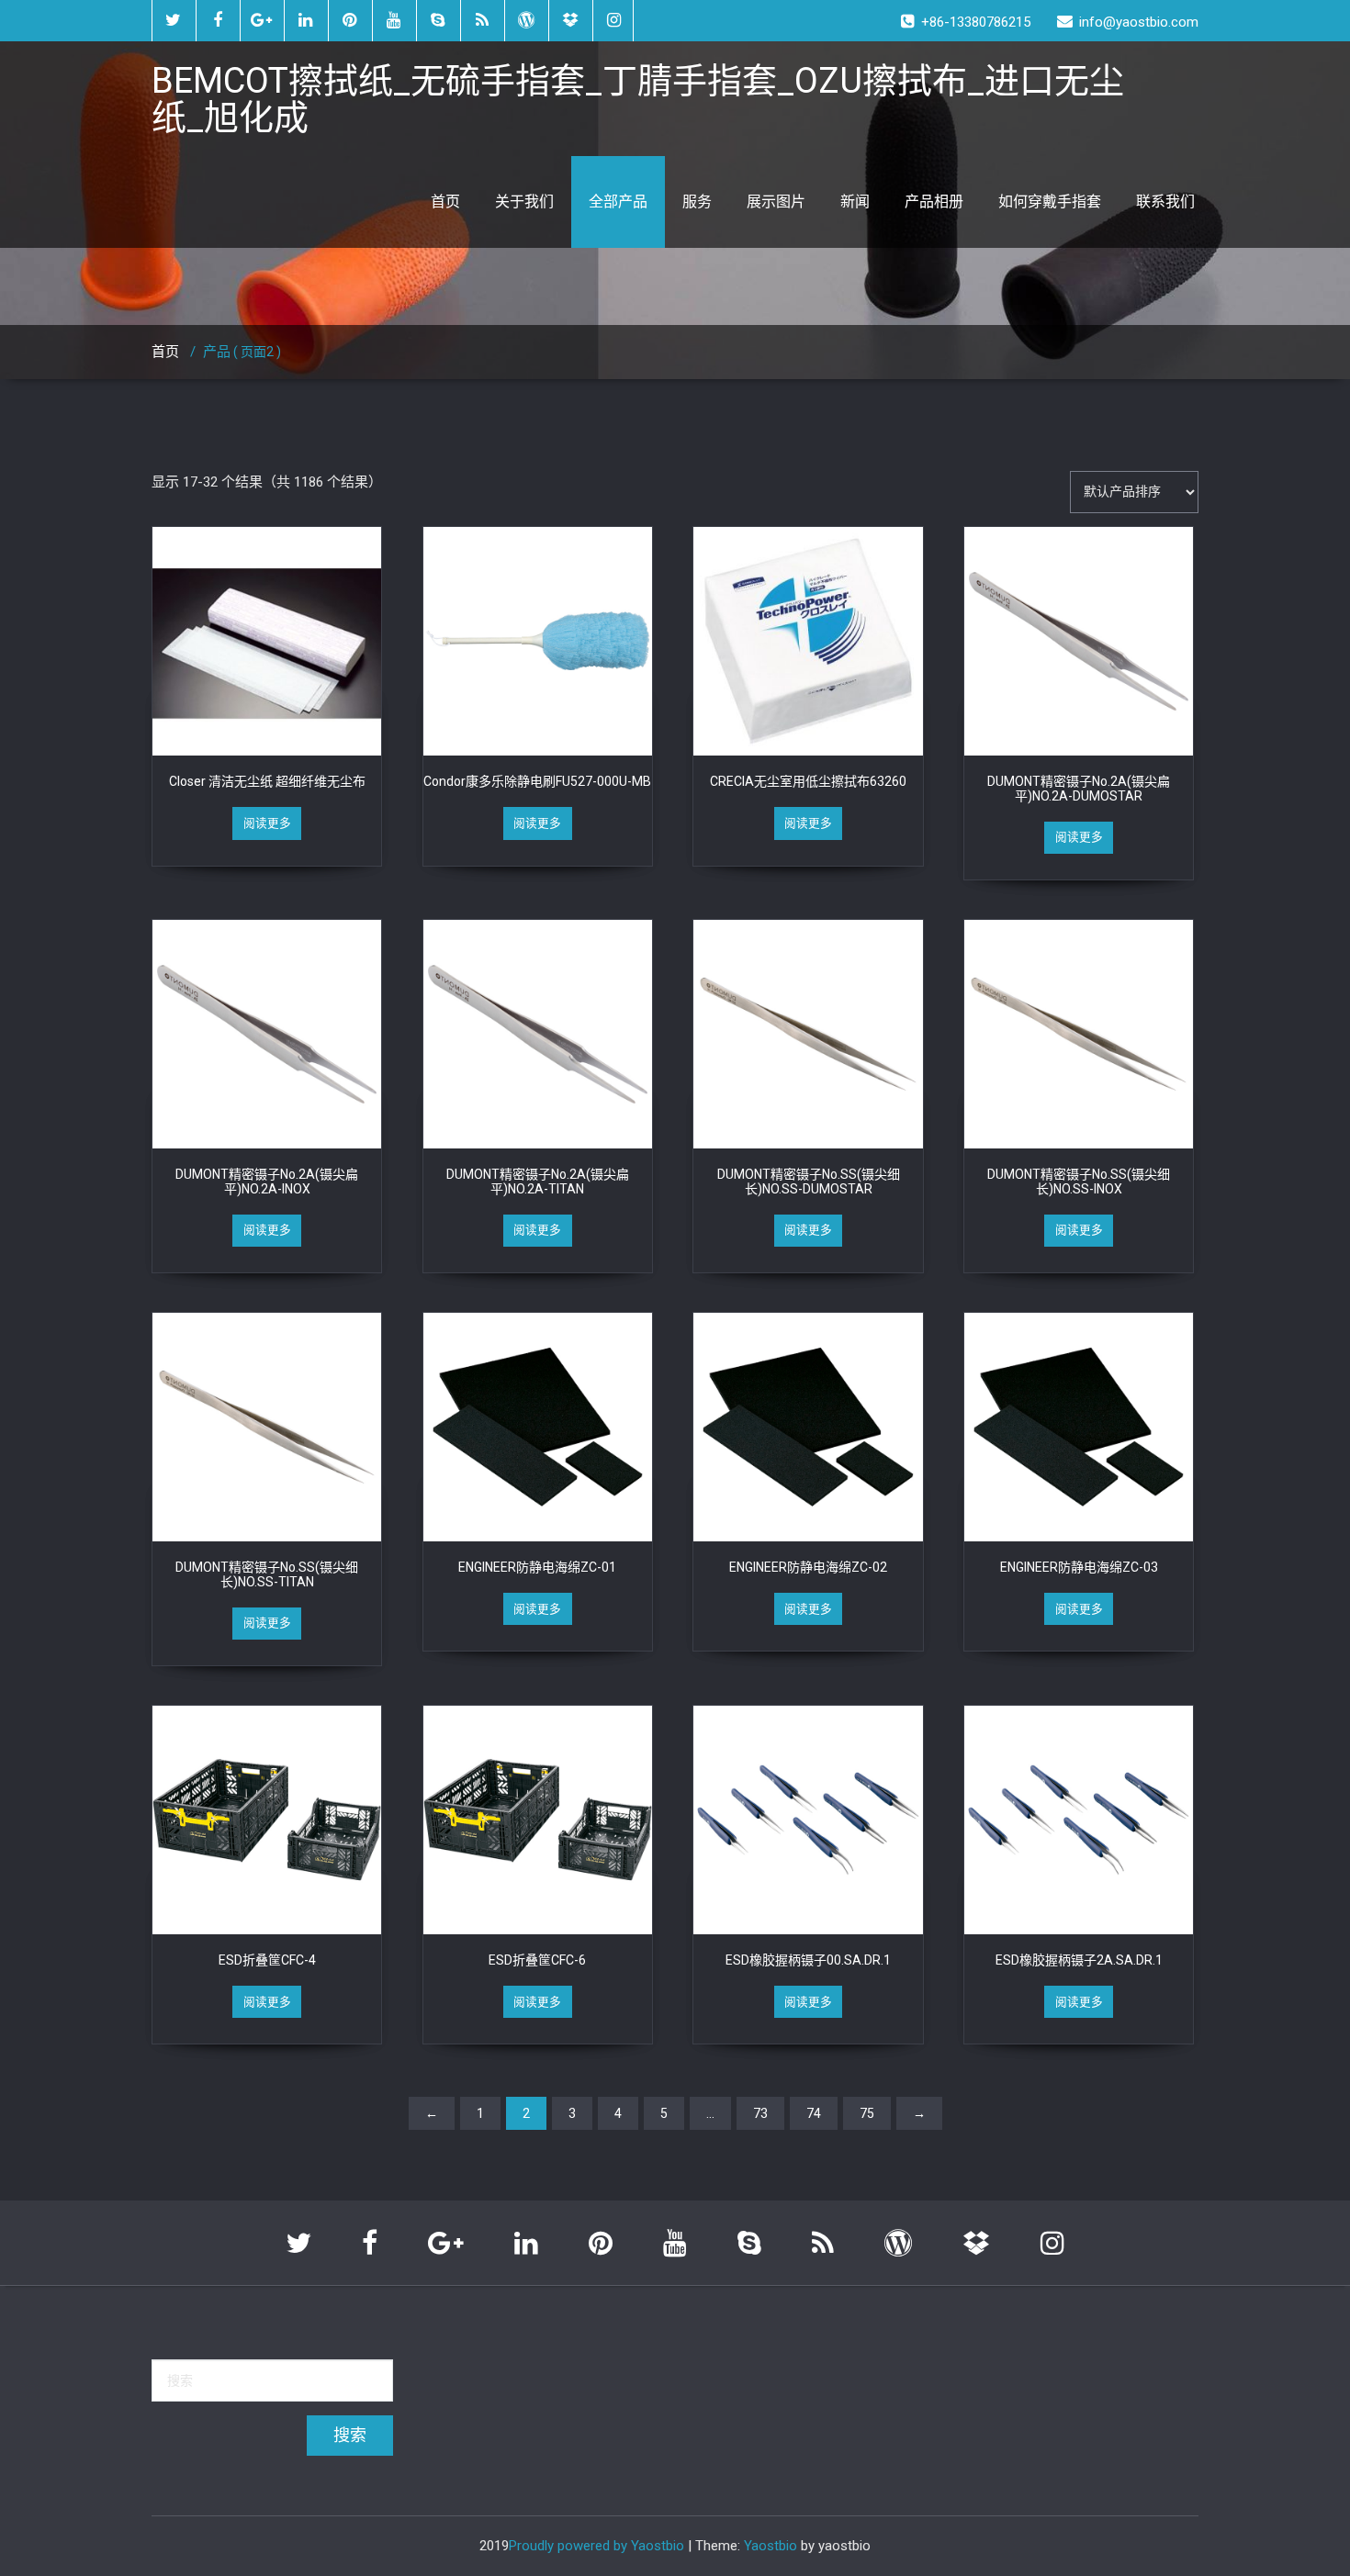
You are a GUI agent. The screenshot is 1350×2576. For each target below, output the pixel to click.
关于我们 (524, 202)
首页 (445, 202)
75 (867, 2113)
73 (760, 2113)
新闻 (855, 202)
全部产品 (618, 202)
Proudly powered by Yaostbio (596, 2546)
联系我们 (1165, 202)
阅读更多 (267, 823)
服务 (697, 202)
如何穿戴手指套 (1050, 202)
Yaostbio (771, 2546)
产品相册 (934, 202)
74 (814, 2113)
